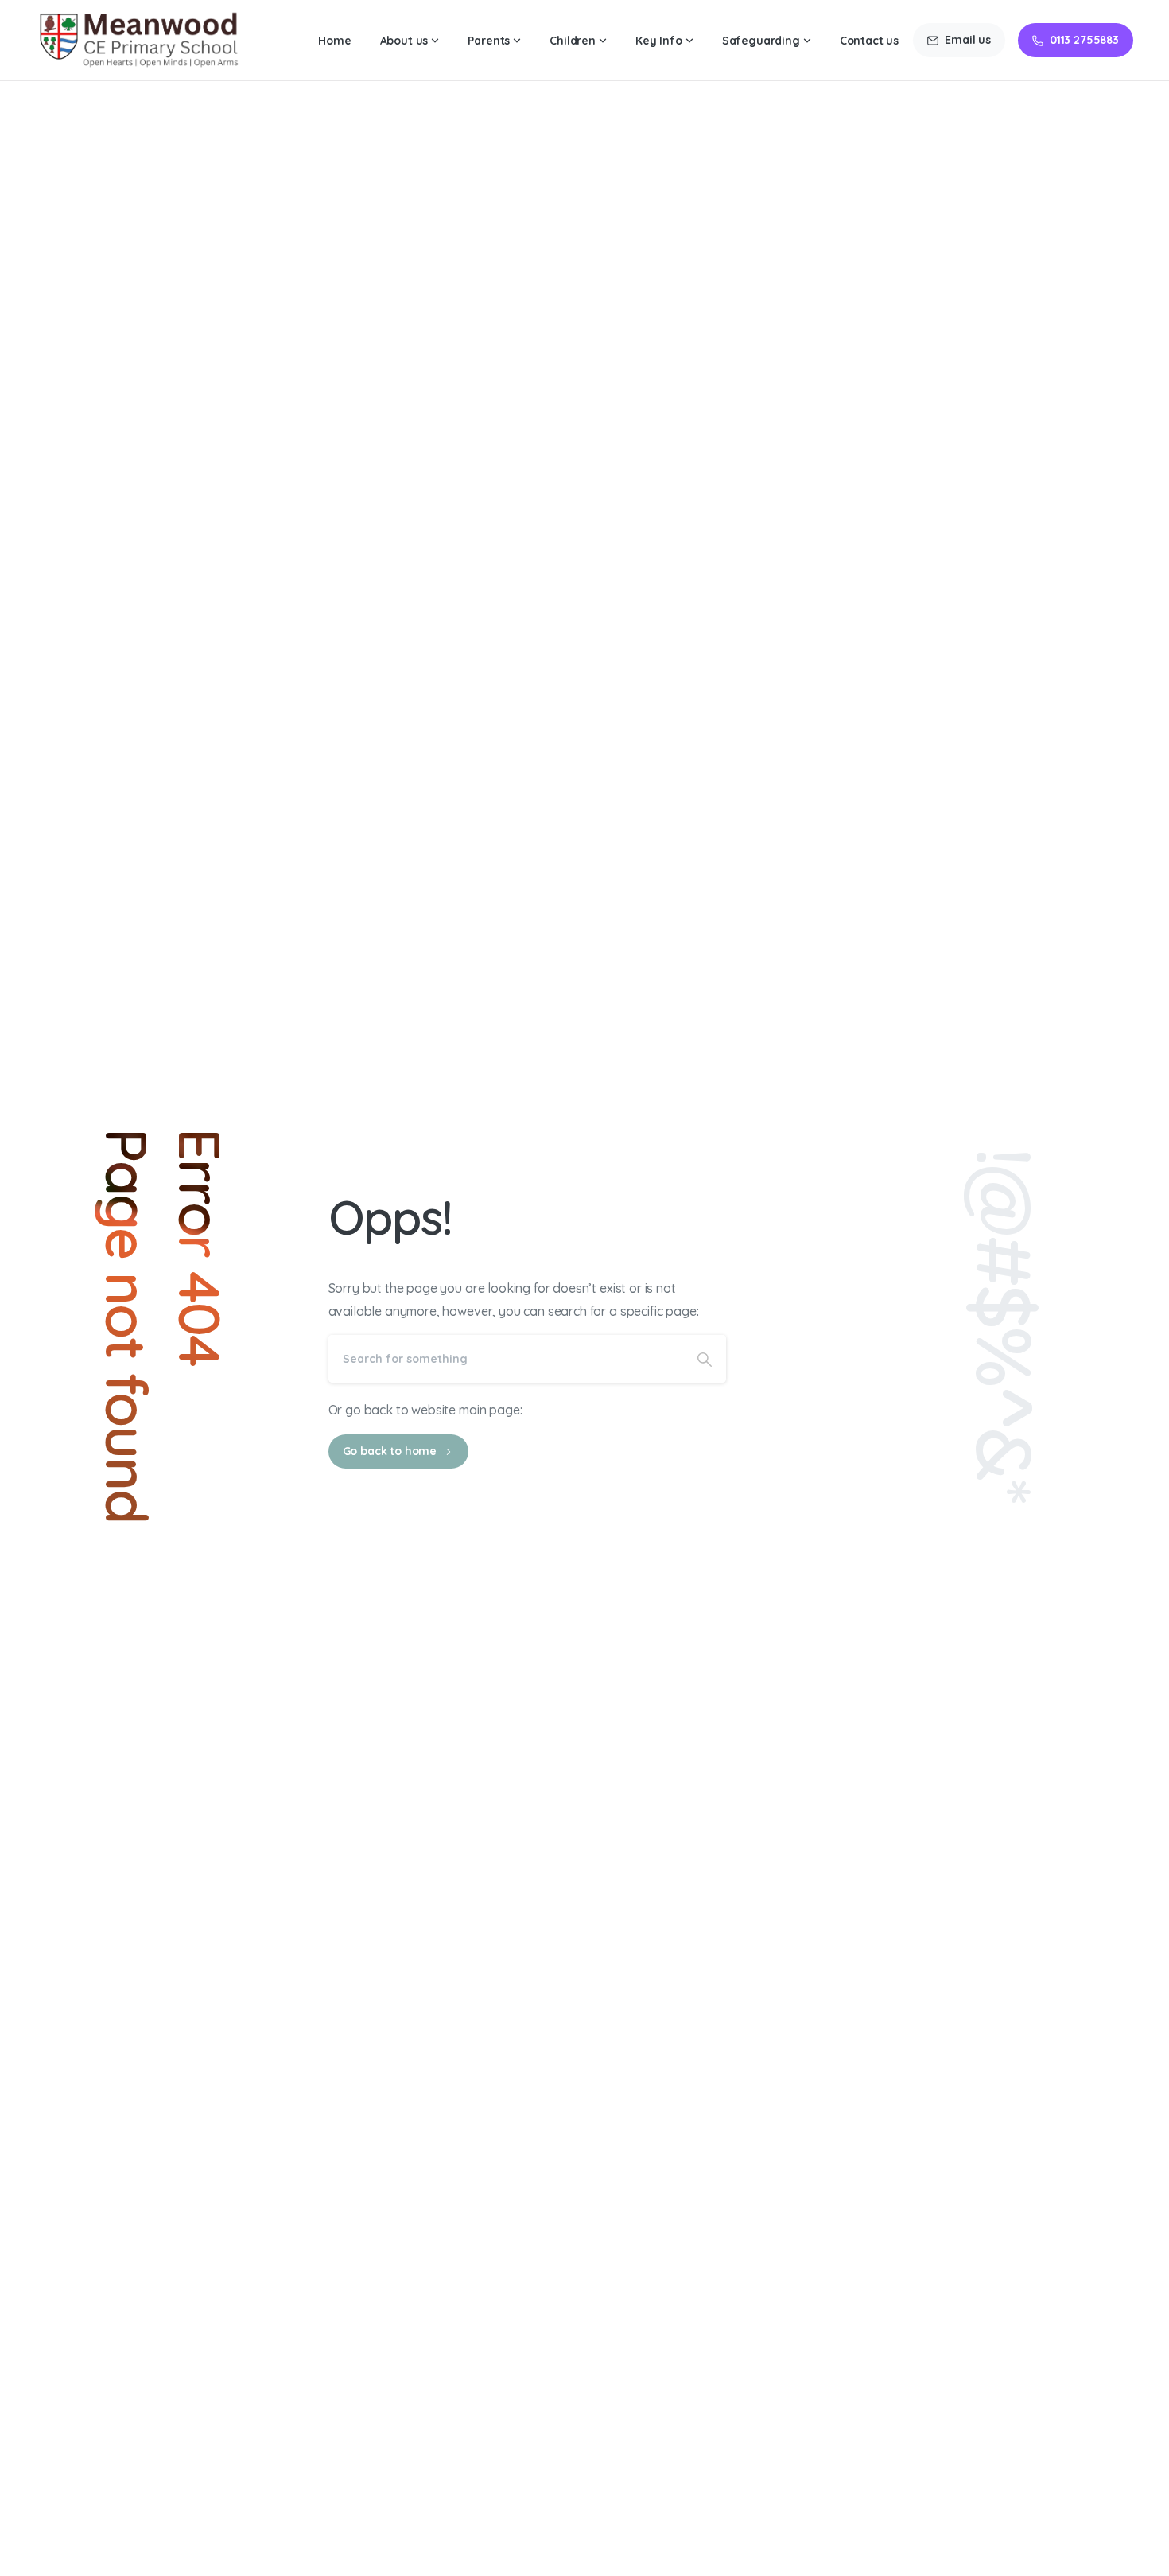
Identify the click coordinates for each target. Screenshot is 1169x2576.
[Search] (705, 1359)
